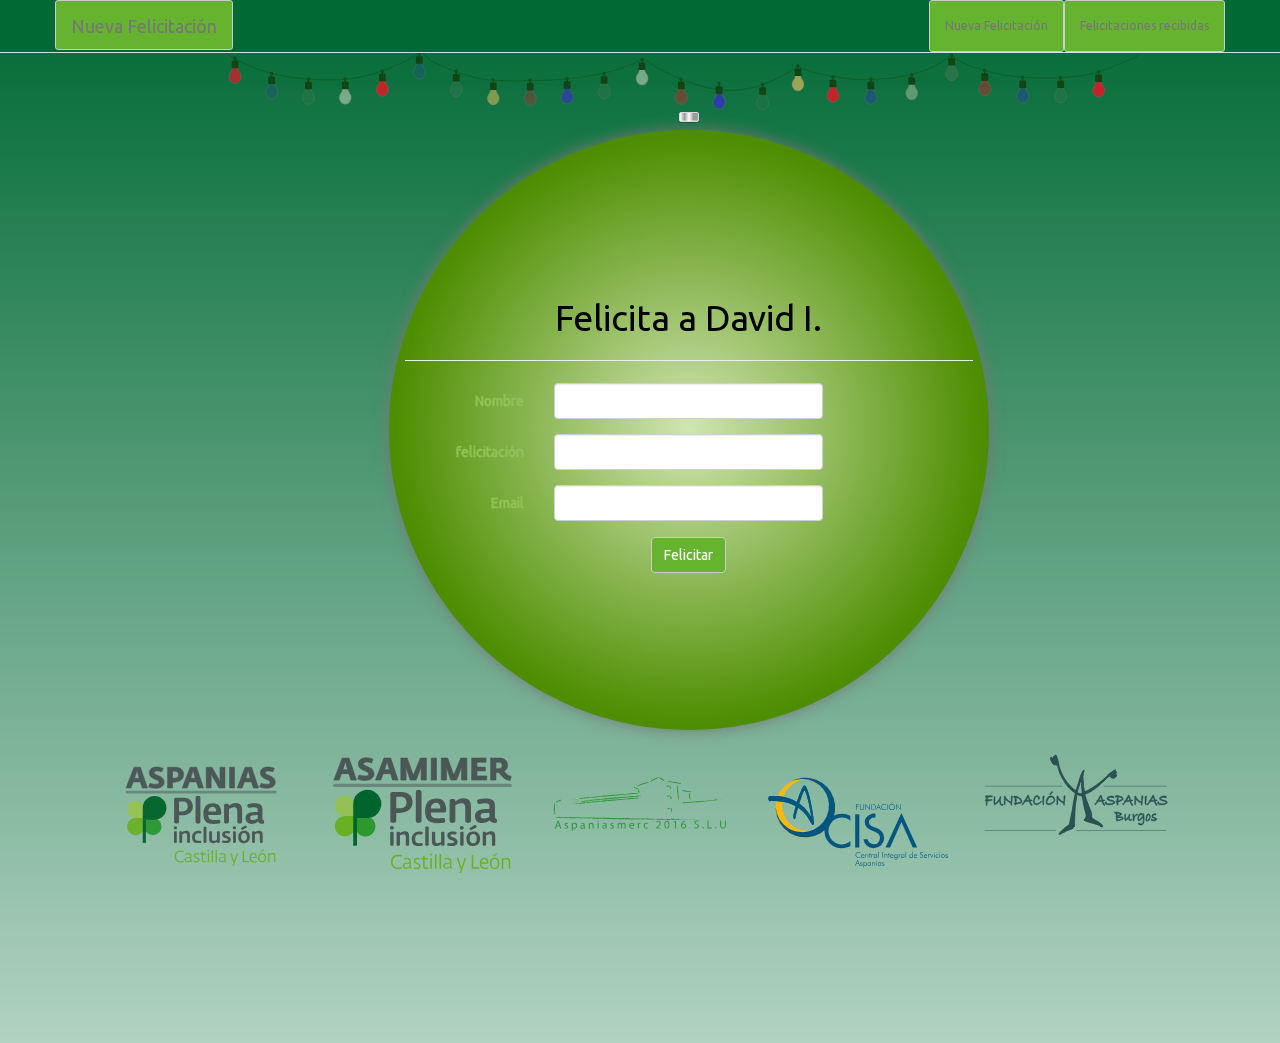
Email (507, 503)
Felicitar (688, 555)
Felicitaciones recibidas (1144, 25)
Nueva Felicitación (144, 26)
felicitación (490, 452)
